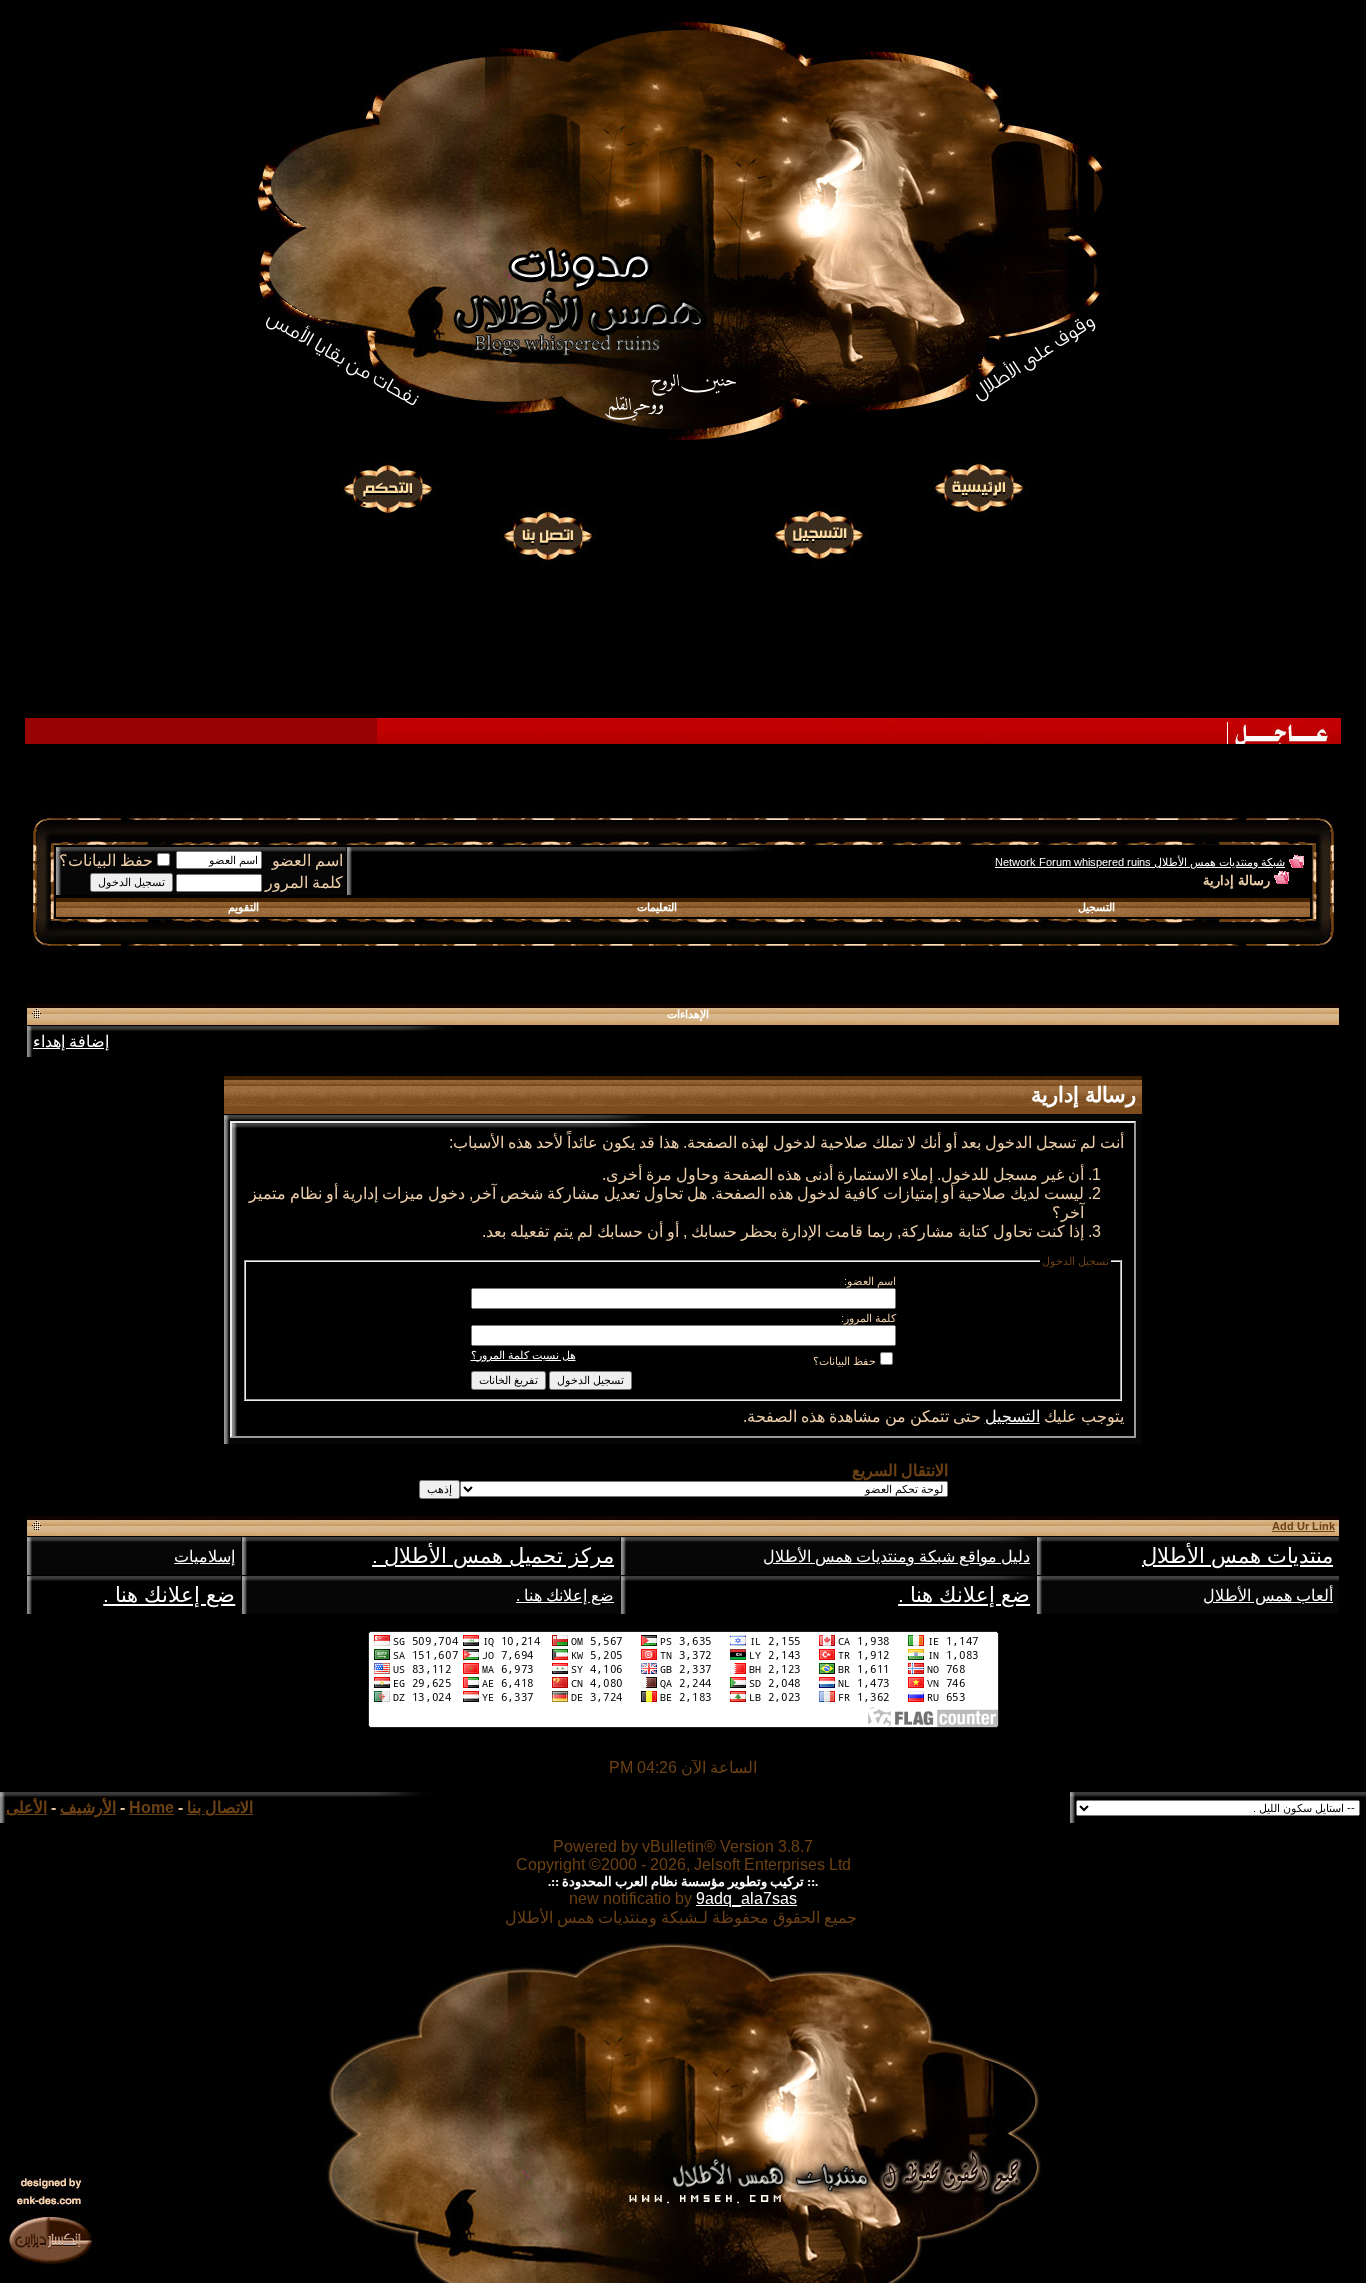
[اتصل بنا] (547, 533)
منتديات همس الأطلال (1237, 1556)
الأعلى (26, 1807)
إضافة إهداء (71, 1041)
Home (151, 1807)
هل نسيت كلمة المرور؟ (523, 1355)
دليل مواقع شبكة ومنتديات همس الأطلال (896, 1556)
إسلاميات (204, 1556)
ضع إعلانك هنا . (964, 1595)
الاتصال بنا (220, 1807)
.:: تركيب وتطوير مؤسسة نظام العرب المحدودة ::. (683, 1881)
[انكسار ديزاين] (50, 2239)
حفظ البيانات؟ (106, 860)
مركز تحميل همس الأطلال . (493, 1556)
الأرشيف (88, 1807)
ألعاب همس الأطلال (1268, 1595)
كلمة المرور (304, 882)
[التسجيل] (821, 533)
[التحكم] (388, 489)
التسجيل (1096, 907)
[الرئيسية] (978, 489)
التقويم (243, 907)
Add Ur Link (1303, 1526)
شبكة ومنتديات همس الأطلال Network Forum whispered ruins (1140, 862)
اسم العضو (307, 860)
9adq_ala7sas (746, 1898)
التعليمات (657, 907)
